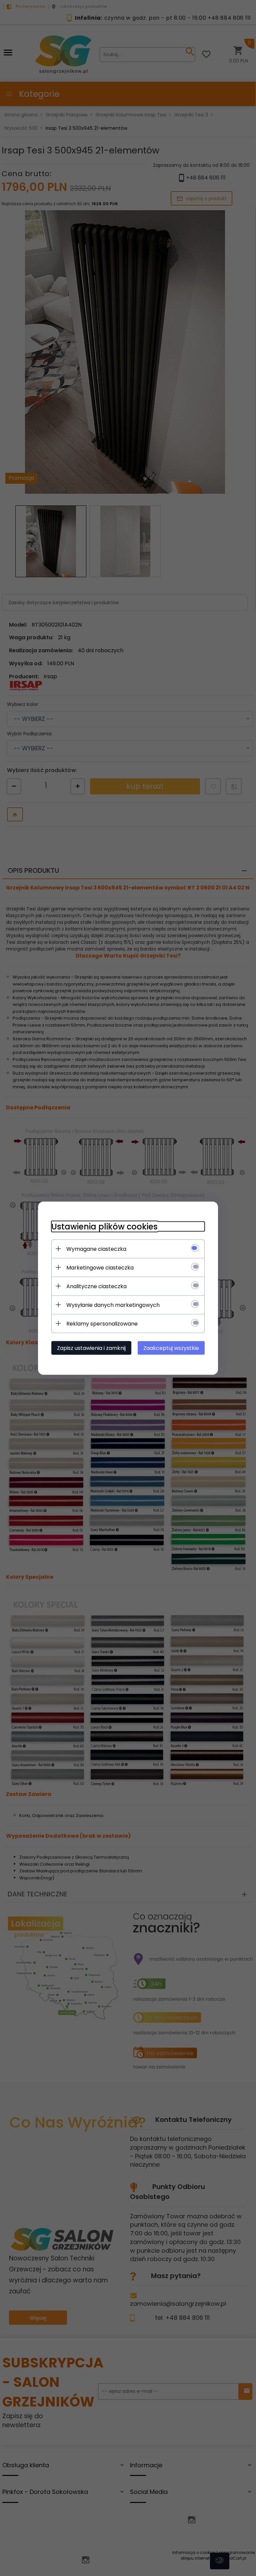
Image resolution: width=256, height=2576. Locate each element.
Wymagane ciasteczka (96, 1249)
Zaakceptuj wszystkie (171, 1348)
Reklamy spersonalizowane (102, 1323)
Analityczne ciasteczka (96, 1286)
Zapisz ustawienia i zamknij (91, 1348)
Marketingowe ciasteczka (100, 1267)
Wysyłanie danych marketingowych (113, 1305)
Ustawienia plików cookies (104, 1226)
